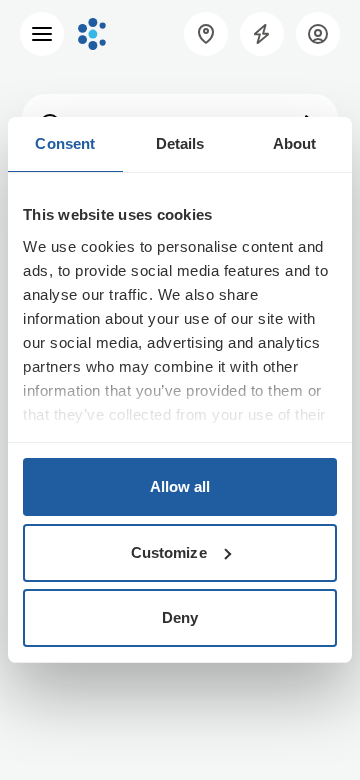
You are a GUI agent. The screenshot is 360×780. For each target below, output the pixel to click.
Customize (169, 552)
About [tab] (295, 143)
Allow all (180, 486)
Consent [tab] (65, 143)
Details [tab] (180, 143)
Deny (180, 617)
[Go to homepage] (92, 34)
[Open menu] (42, 34)
